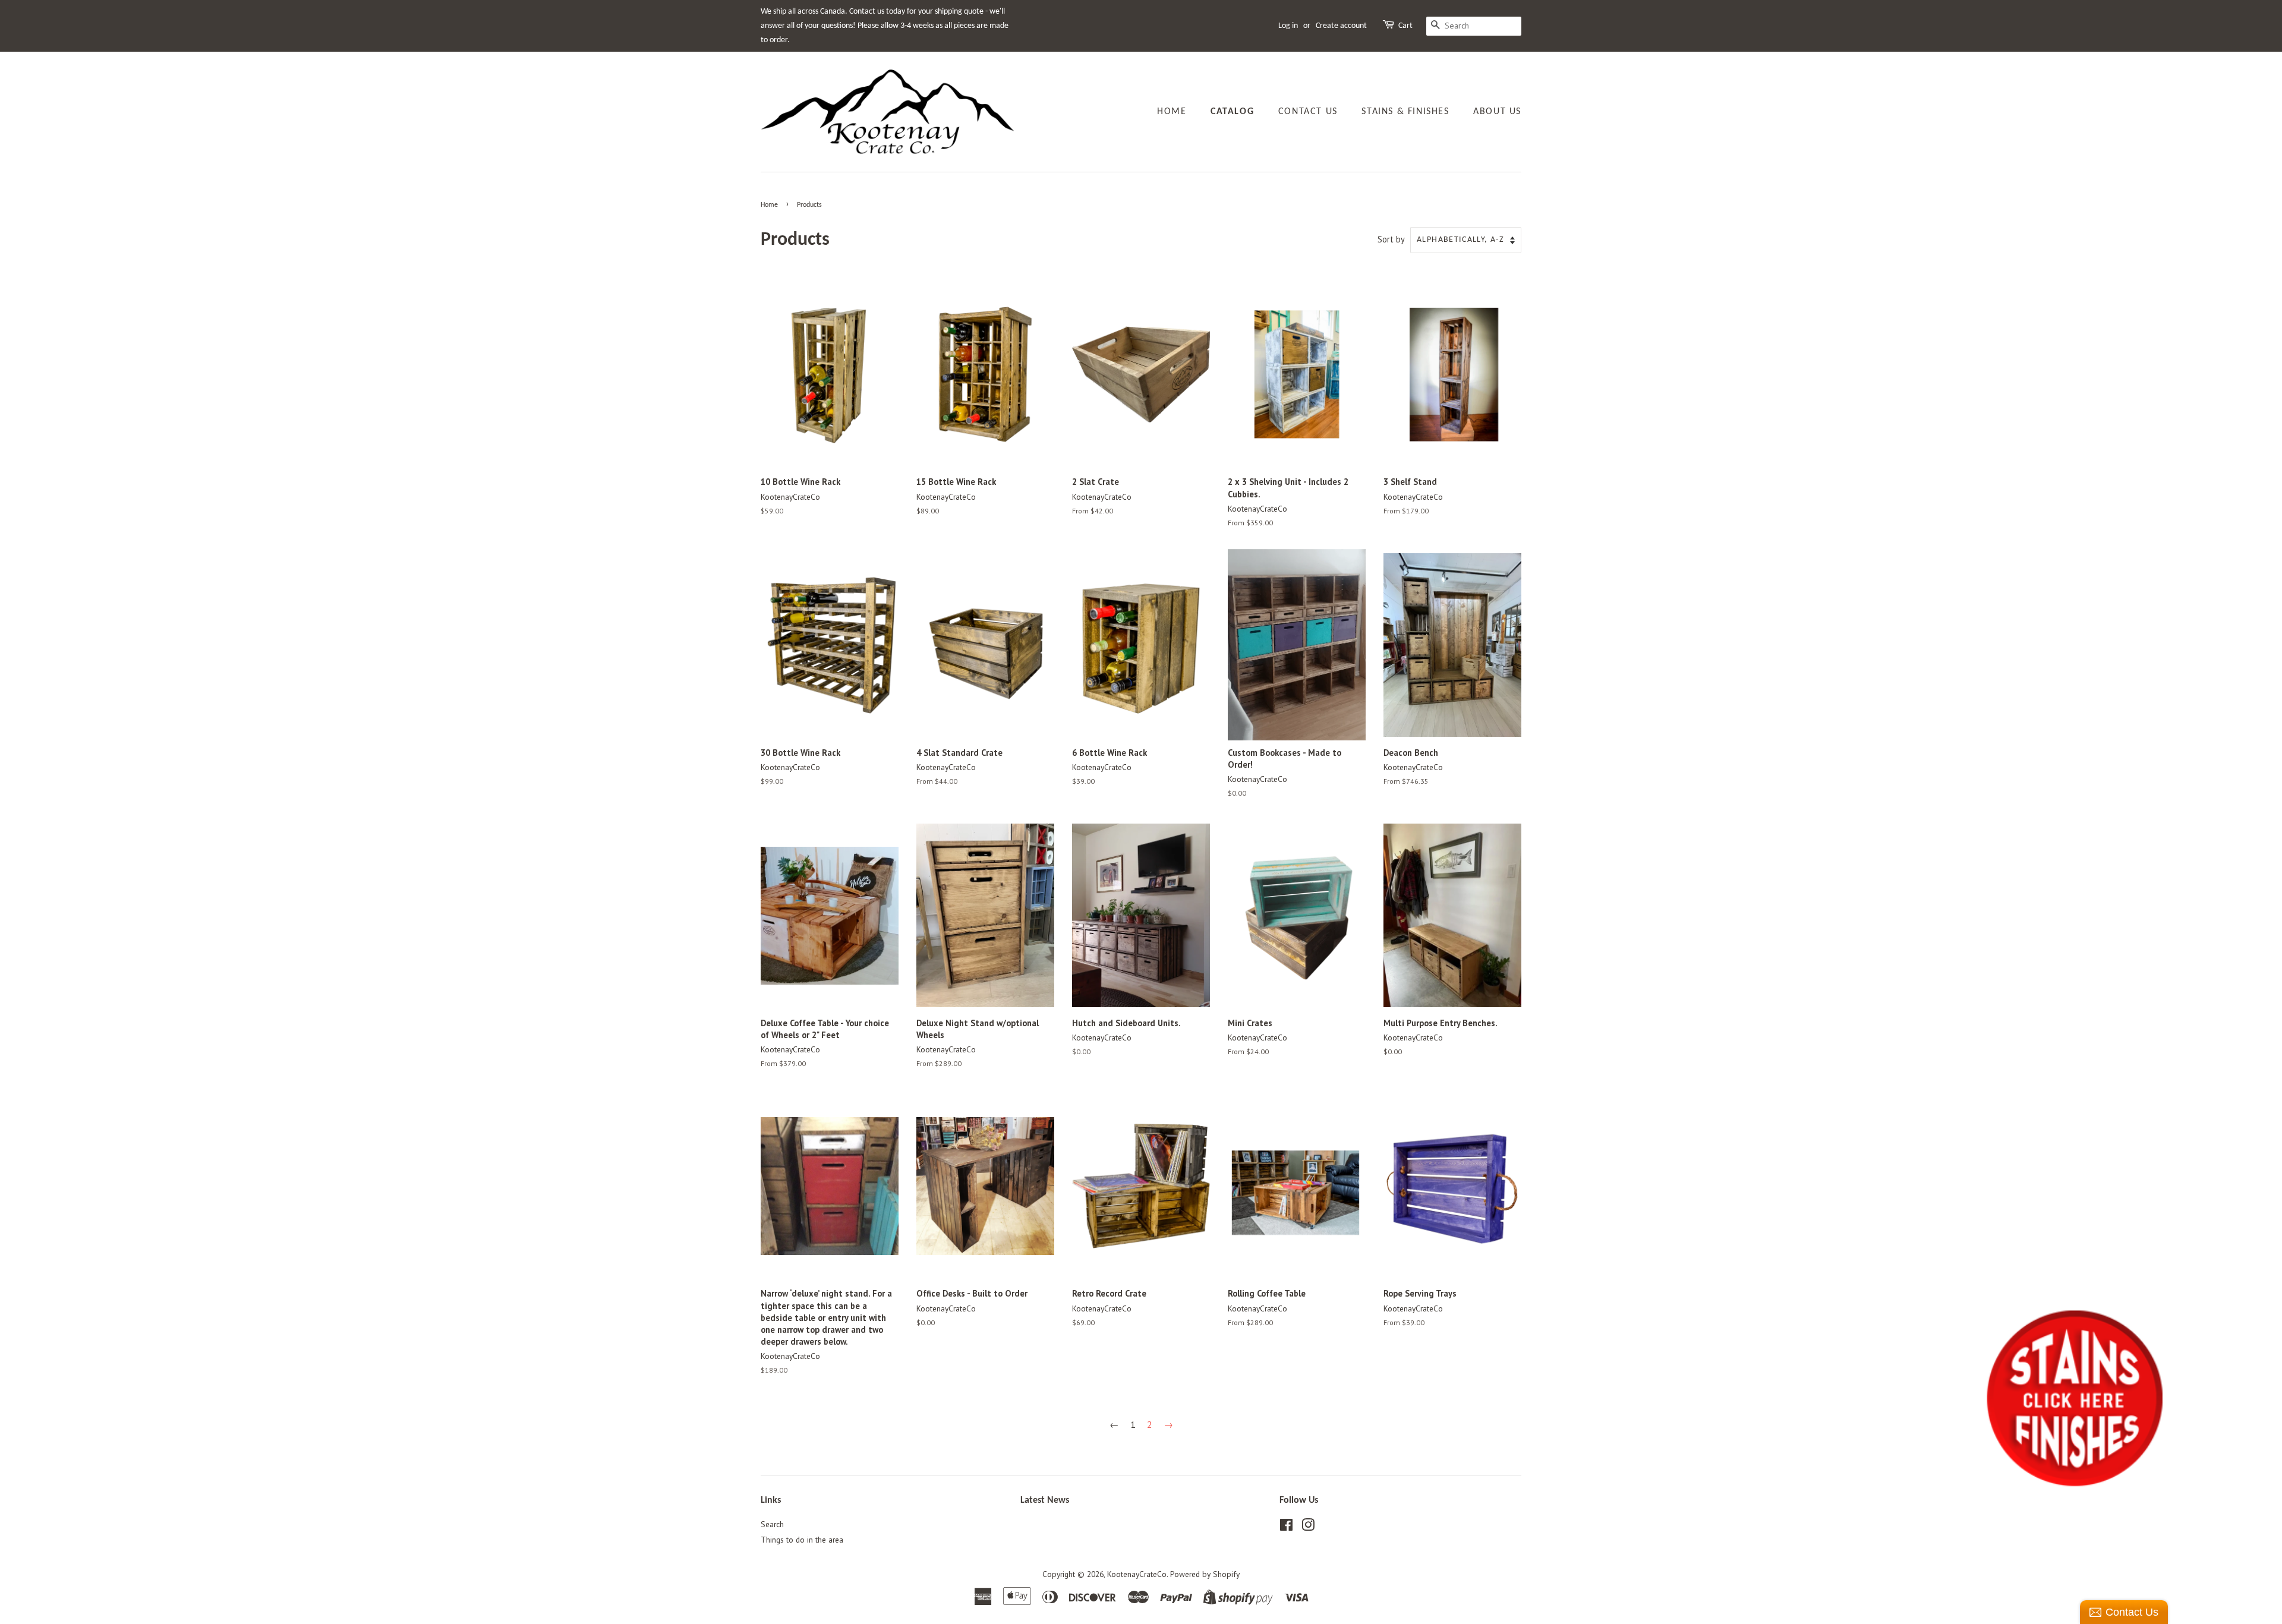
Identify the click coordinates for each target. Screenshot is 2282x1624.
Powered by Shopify (1205, 1574)
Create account (1341, 26)
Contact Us (1308, 112)
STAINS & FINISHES (1405, 112)
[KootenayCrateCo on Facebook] (1286, 1527)
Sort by (1391, 239)
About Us (1497, 112)
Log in (1288, 26)
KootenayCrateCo (1137, 1574)
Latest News (1045, 1500)
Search (772, 1524)
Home (1172, 112)
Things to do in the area (802, 1540)
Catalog (1232, 112)
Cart (1405, 26)
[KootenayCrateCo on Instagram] (1308, 1527)
